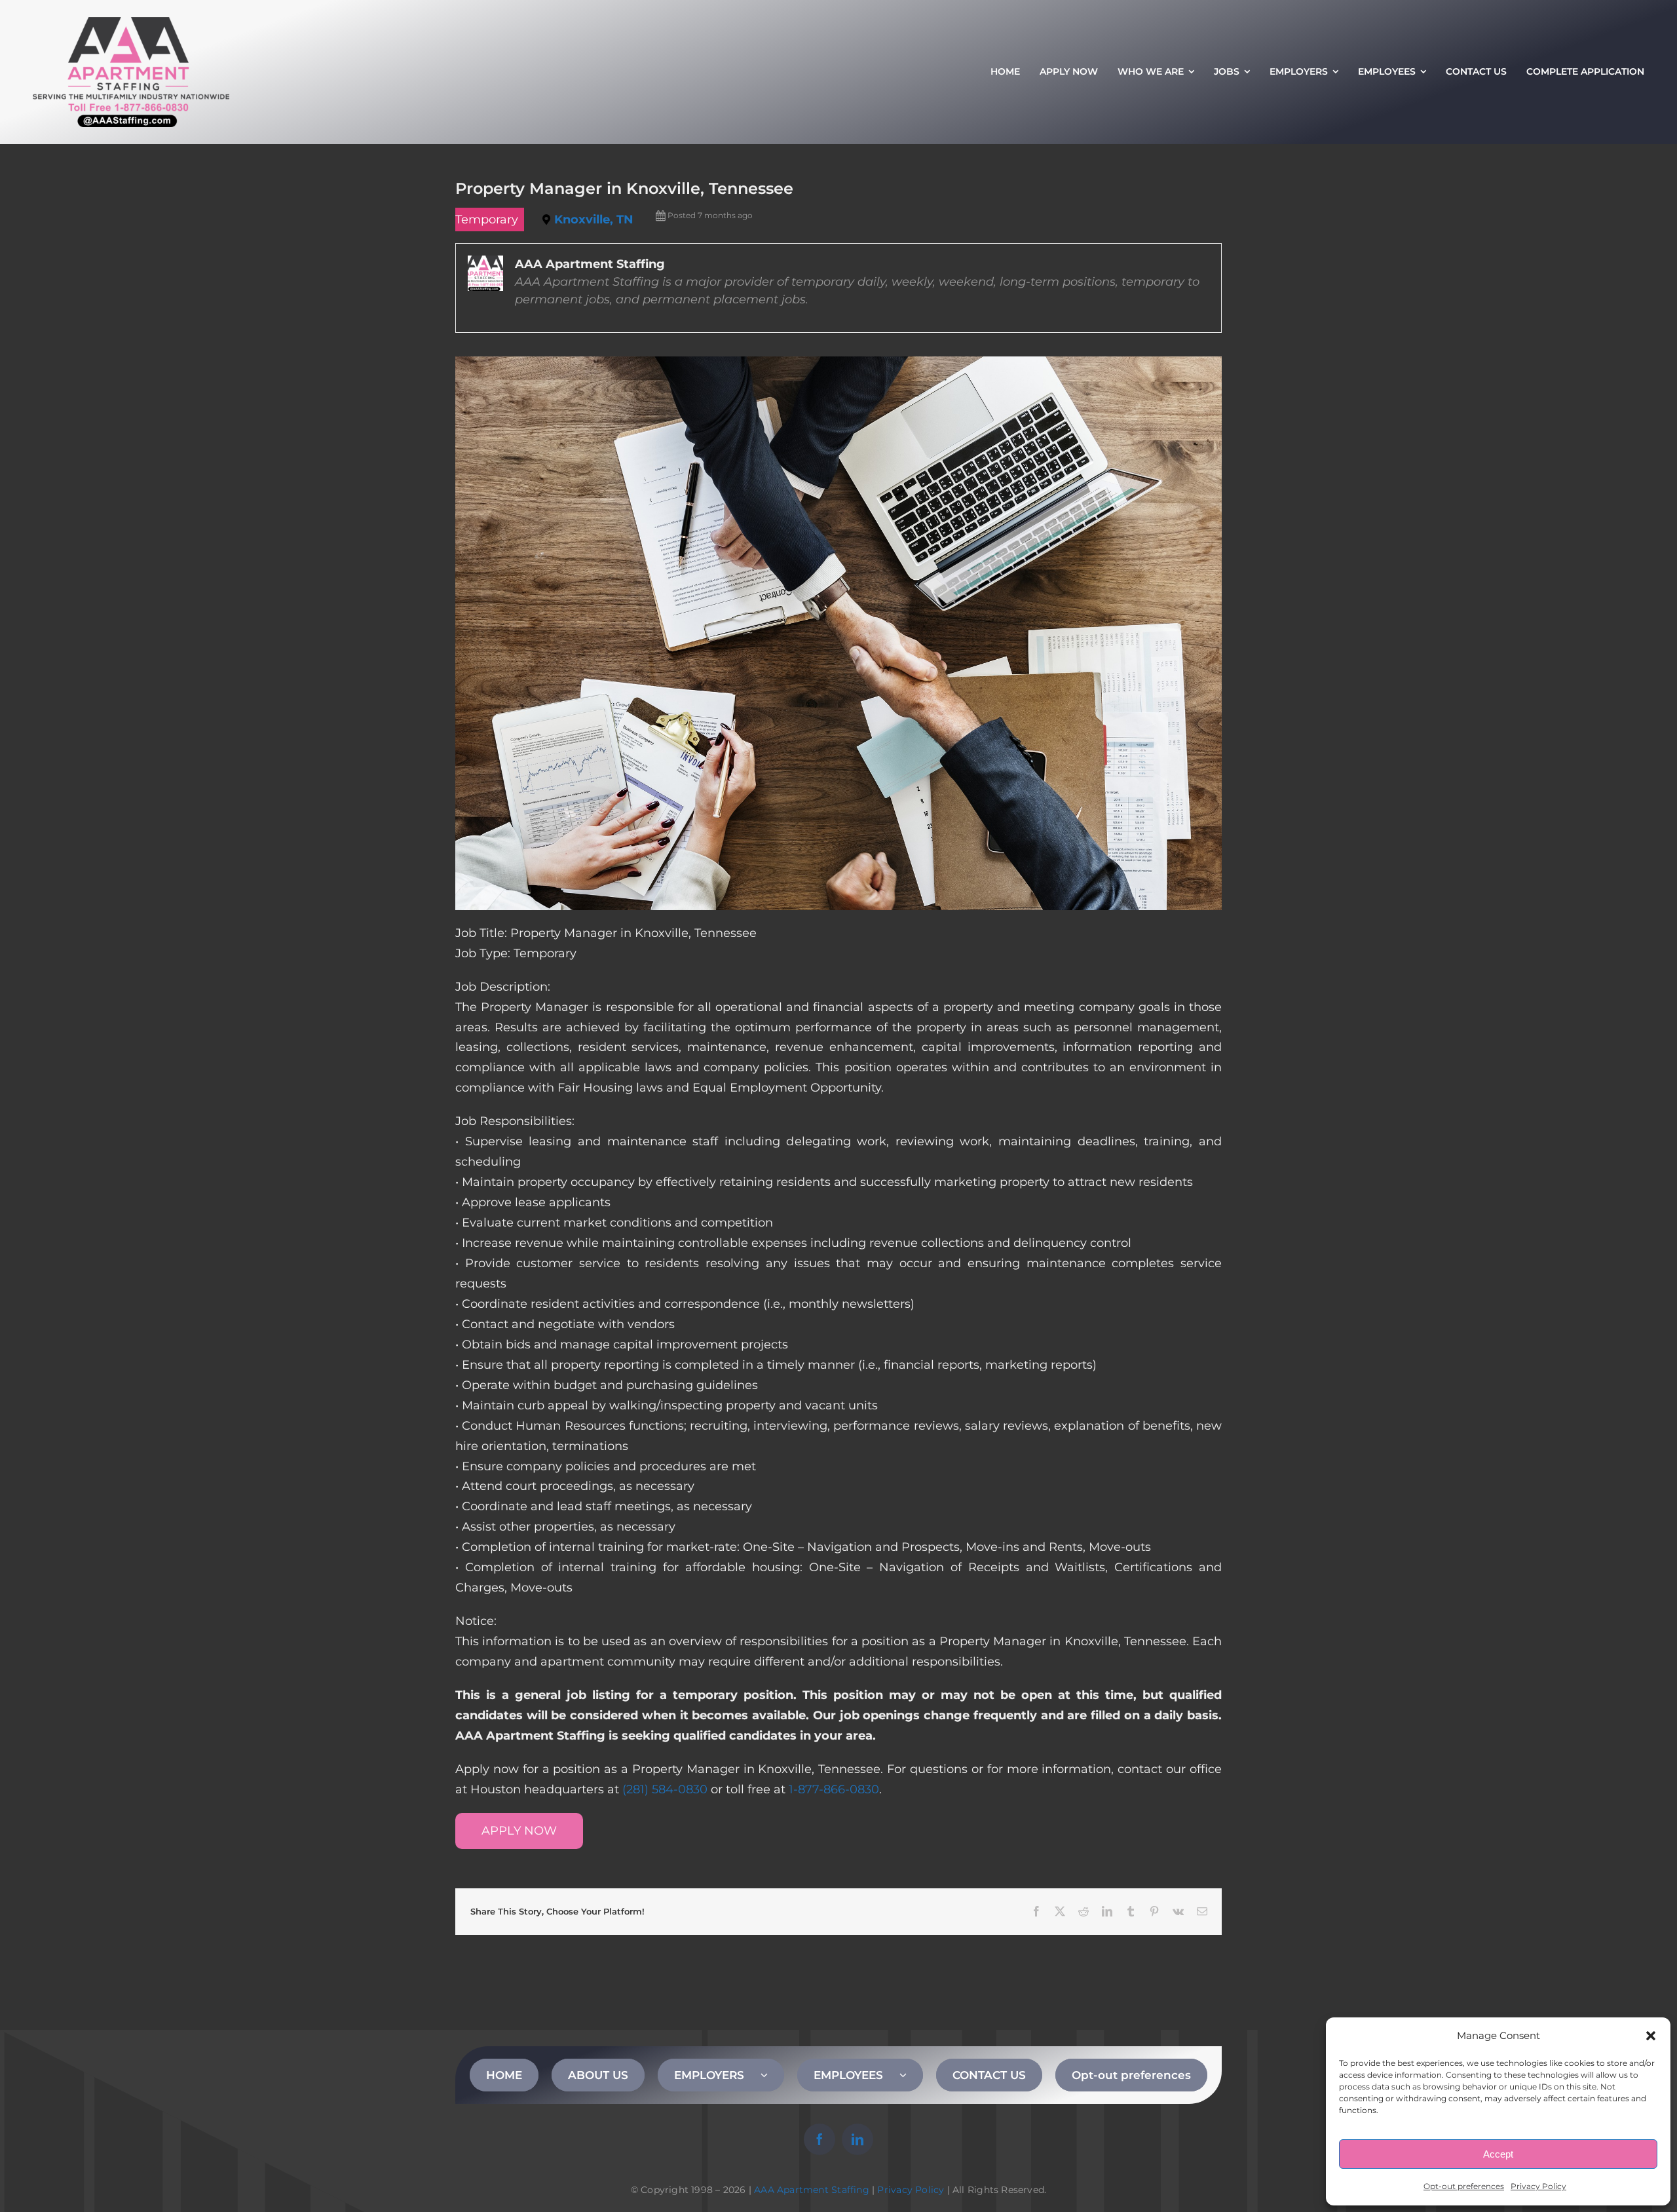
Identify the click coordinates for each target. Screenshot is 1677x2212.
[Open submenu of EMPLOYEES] (911, 2075)
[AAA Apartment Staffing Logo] (131, 23)
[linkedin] (857, 2139)
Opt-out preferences (1464, 2186)
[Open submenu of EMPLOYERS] (772, 2075)
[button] (1651, 2036)
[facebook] (820, 2139)
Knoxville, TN (594, 219)
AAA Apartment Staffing (812, 2190)
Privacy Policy (1538, 2186)
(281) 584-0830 (665, 1789)
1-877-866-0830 (834, 1789)
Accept (1498, 2154)
